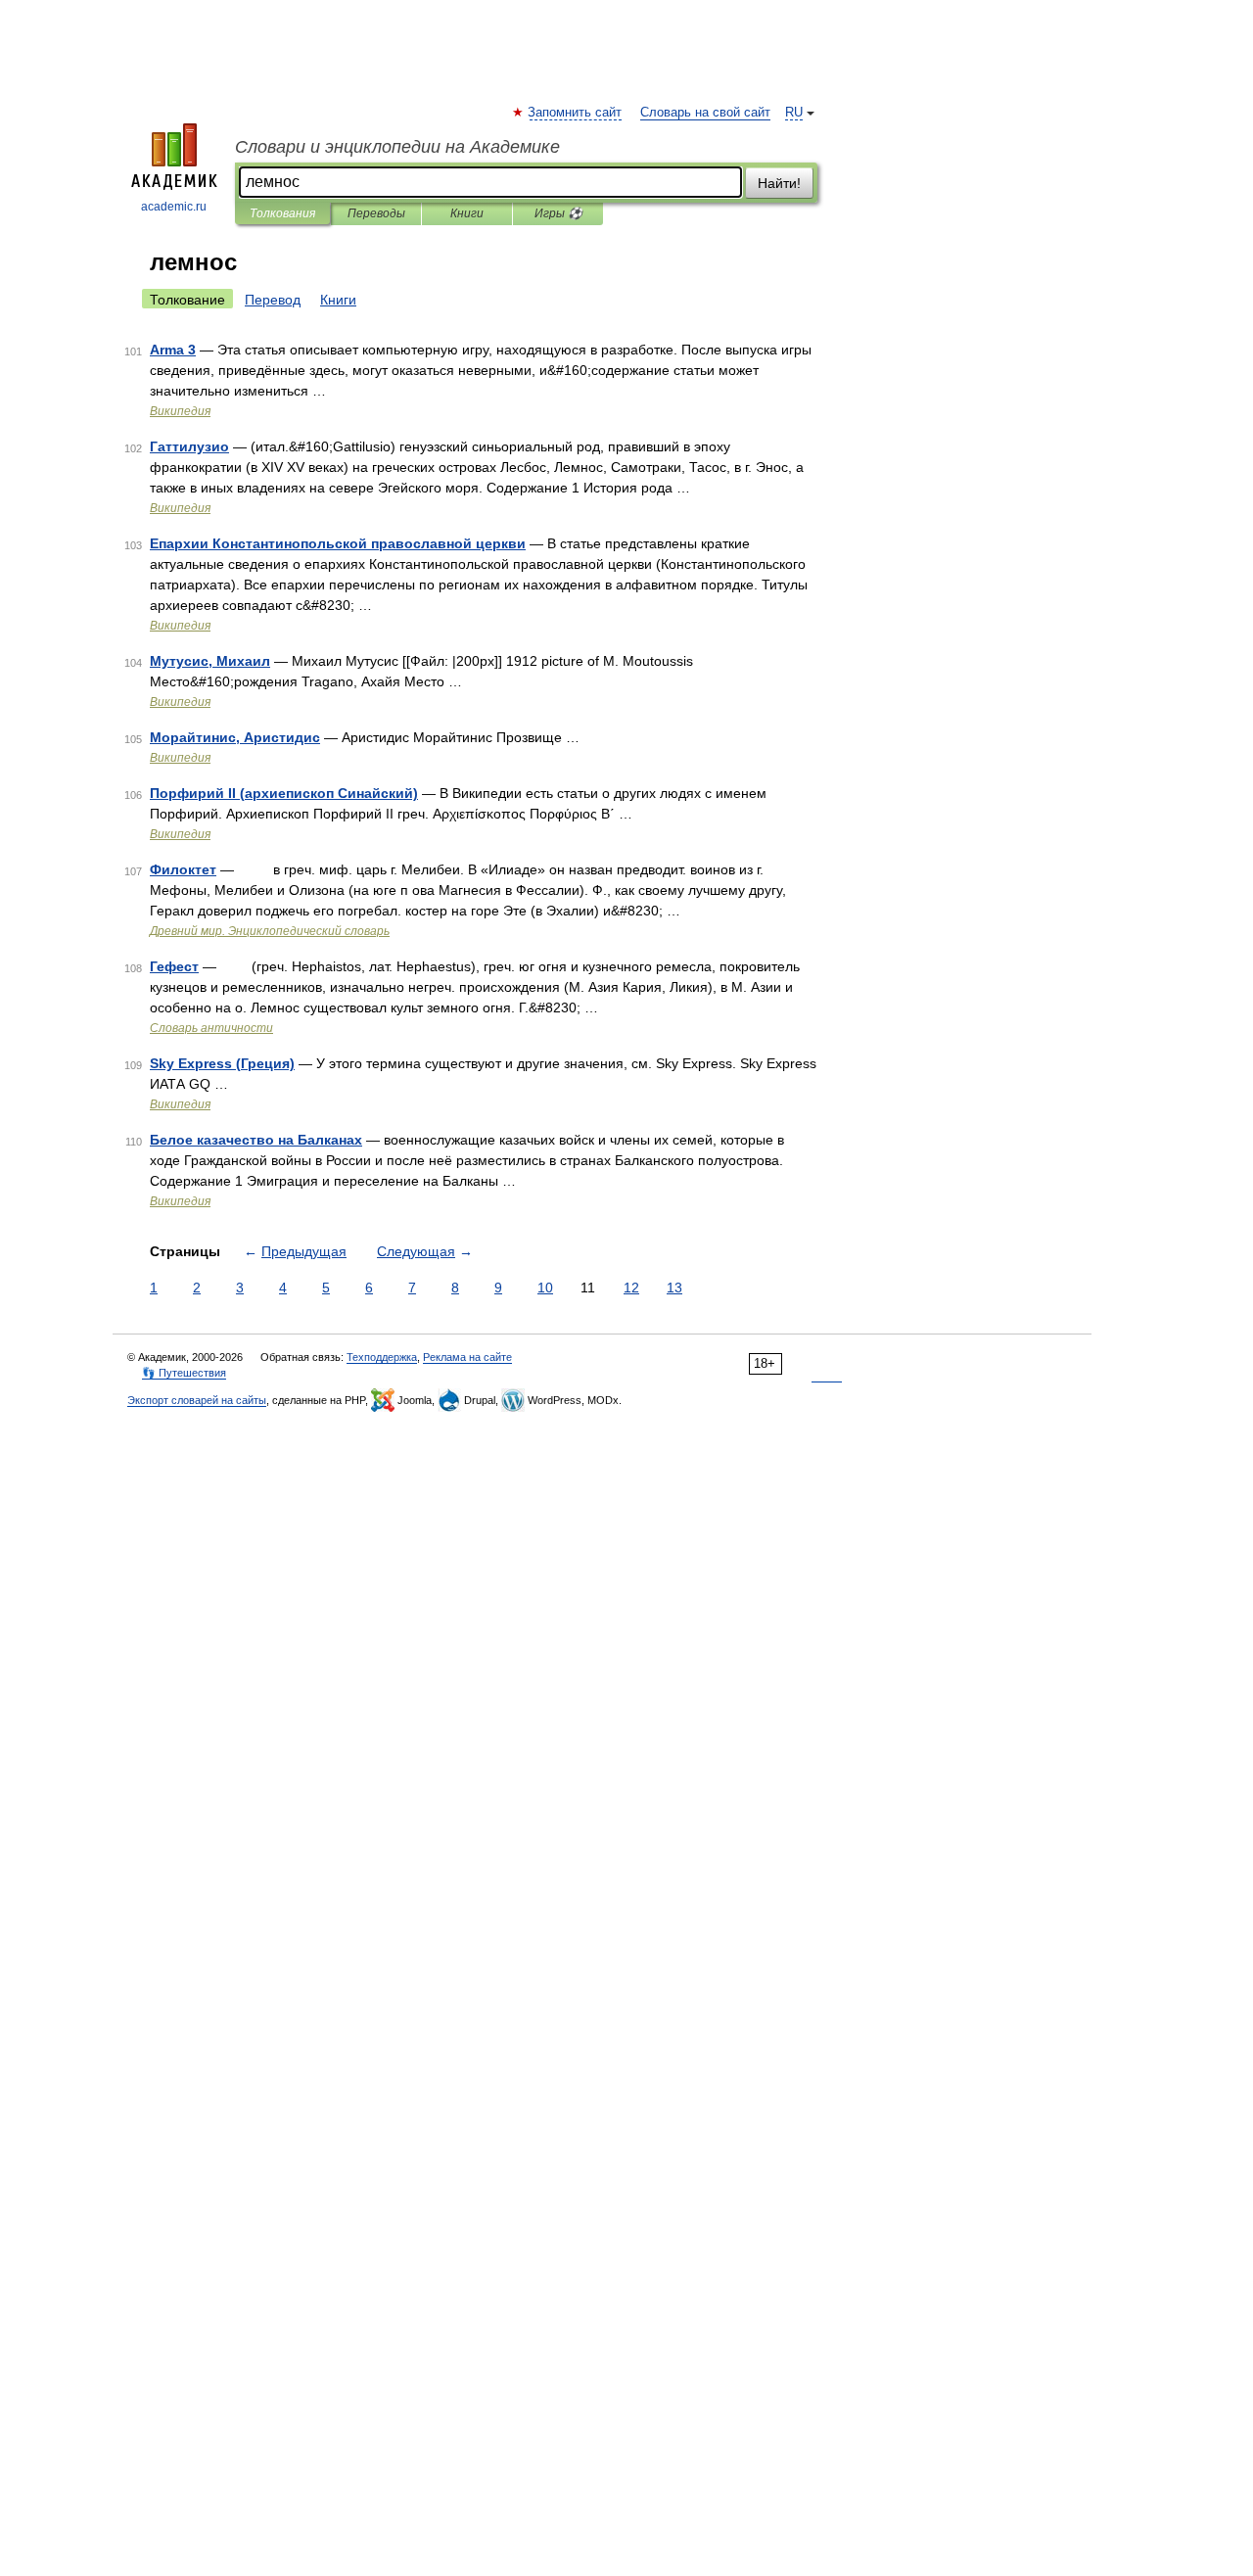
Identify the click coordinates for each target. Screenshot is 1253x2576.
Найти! (779, 183)
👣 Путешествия (184, 1373)
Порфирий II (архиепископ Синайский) (284, 793)
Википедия (180, 411)
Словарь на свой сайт (705, 113)
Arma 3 (173, 350)
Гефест (174, 966)
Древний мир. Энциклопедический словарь (270, 931)
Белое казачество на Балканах (256, 1140)
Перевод (273, 300)
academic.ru (174, 207)
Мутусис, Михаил (210, 661)
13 (674, 1288)
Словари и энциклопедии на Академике (397, 147)
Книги (467, 213)
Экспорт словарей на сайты (197, 1400)
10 (545, 1288)
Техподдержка (382, 1357)
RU (794, 113)
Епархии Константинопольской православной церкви (338, 543)
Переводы (376, 213)
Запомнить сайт (576, 113)
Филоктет (183, 869)
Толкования (282, 213)
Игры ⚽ (558, 213)
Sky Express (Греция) (222, 1063)
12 (631, 1288)
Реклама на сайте (467, 1357)
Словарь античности (211, 1028)
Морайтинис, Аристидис (235, 737)
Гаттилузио (189, 446)
